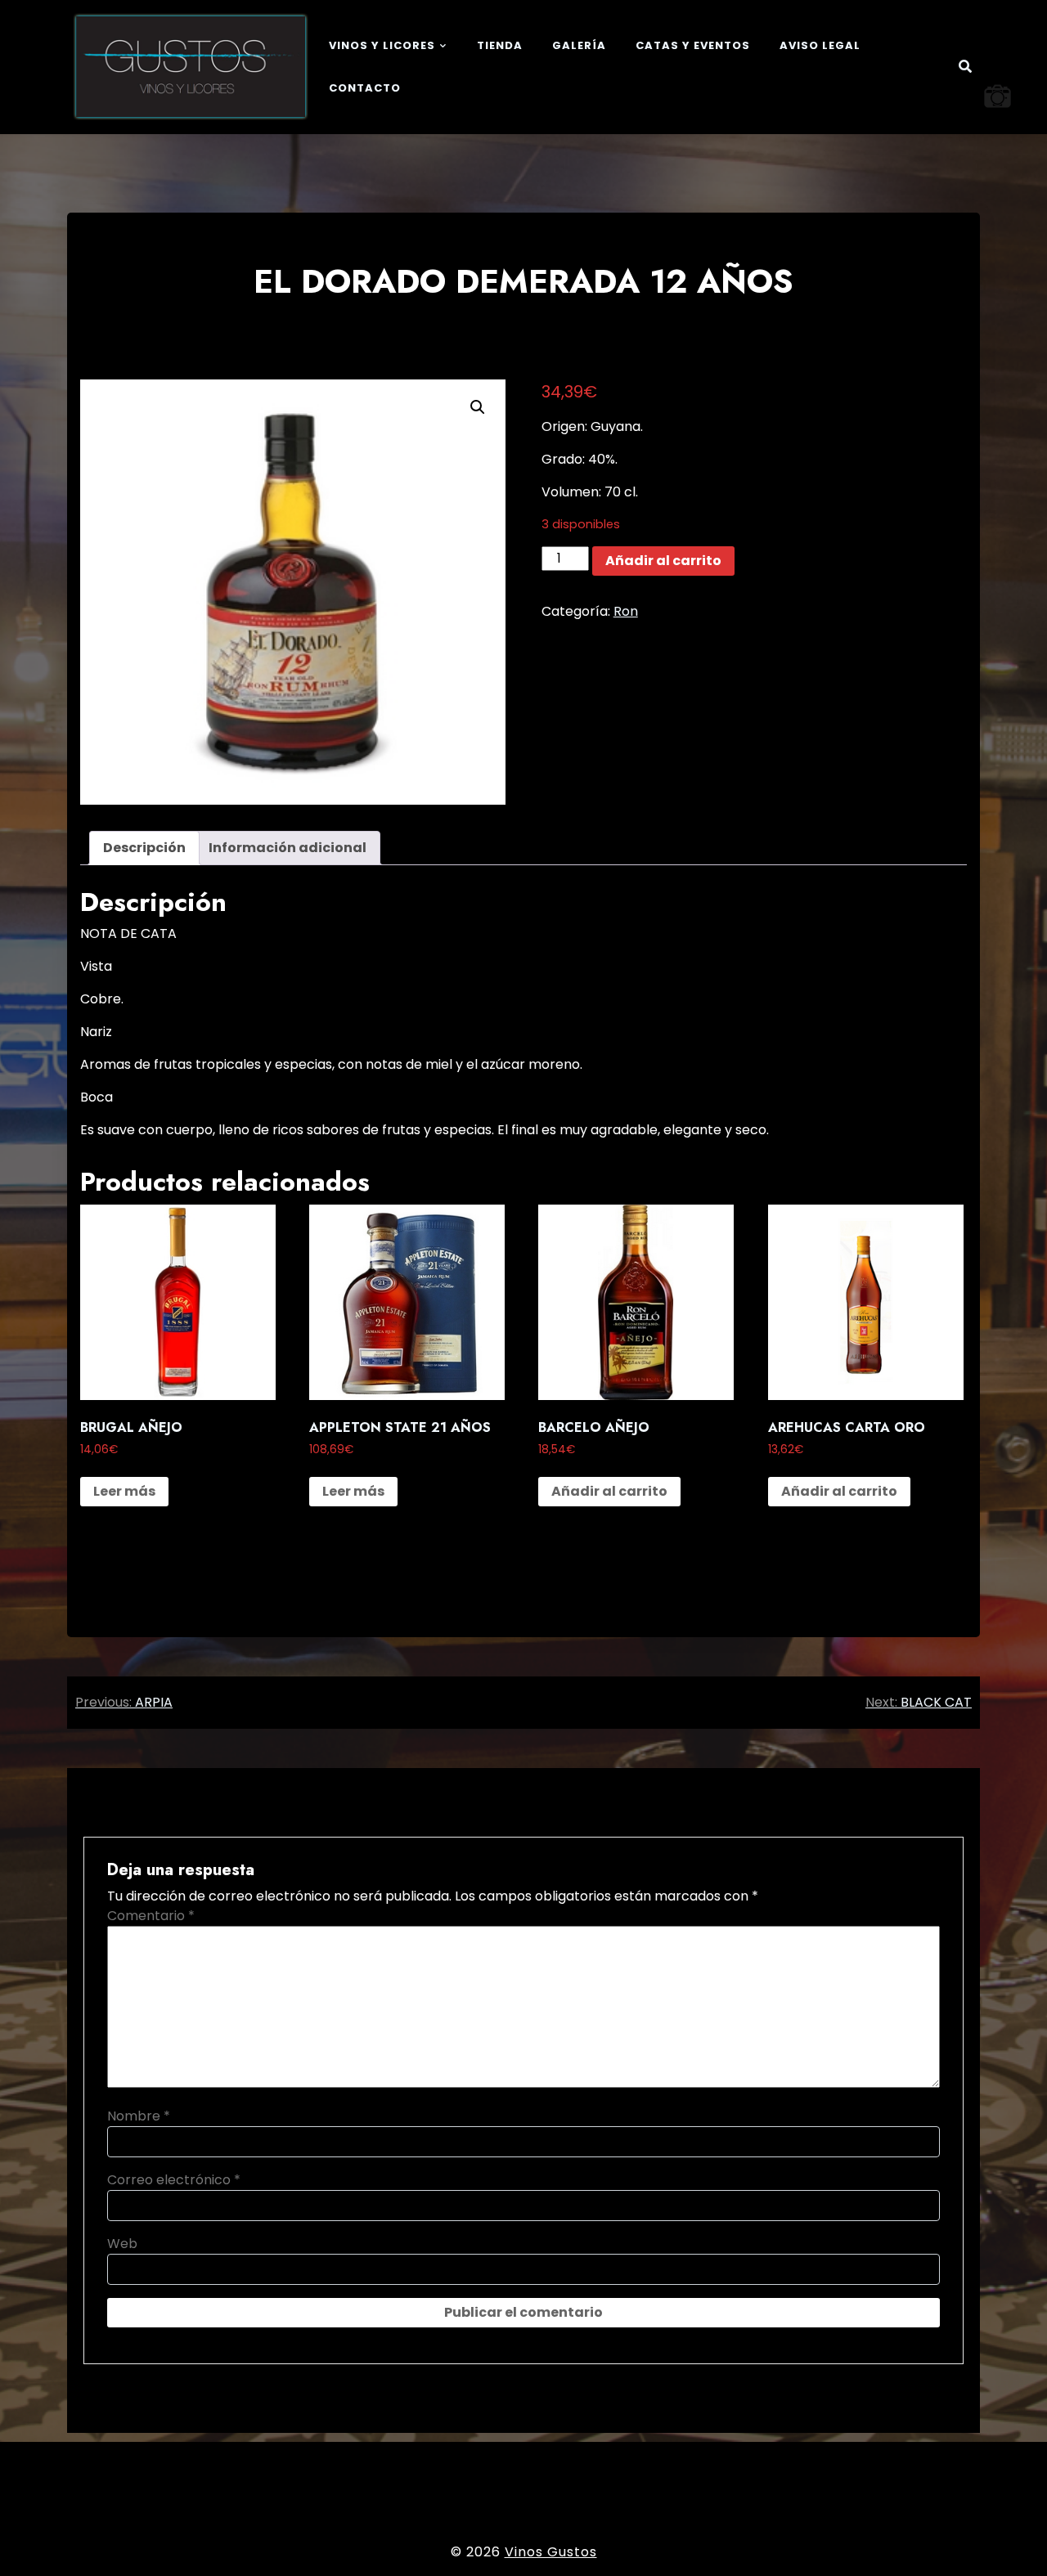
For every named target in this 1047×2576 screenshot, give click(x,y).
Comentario (151, 1916)
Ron (626, 611)
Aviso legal (820, 45)
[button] (478, 407)
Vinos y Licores (382, 45)
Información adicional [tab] (288, 848)
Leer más (124, 1491)
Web (122, 2244)
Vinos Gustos (551, 2552)
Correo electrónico (174, 2180)
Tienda (500, 45)
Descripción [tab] (144, 848)
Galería (579, 45)
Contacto (365, 88)
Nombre (139, 2116)
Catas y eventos (693, 45)
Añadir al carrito (663, 561)
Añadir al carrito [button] (609, 1491)
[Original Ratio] (998, 96)
